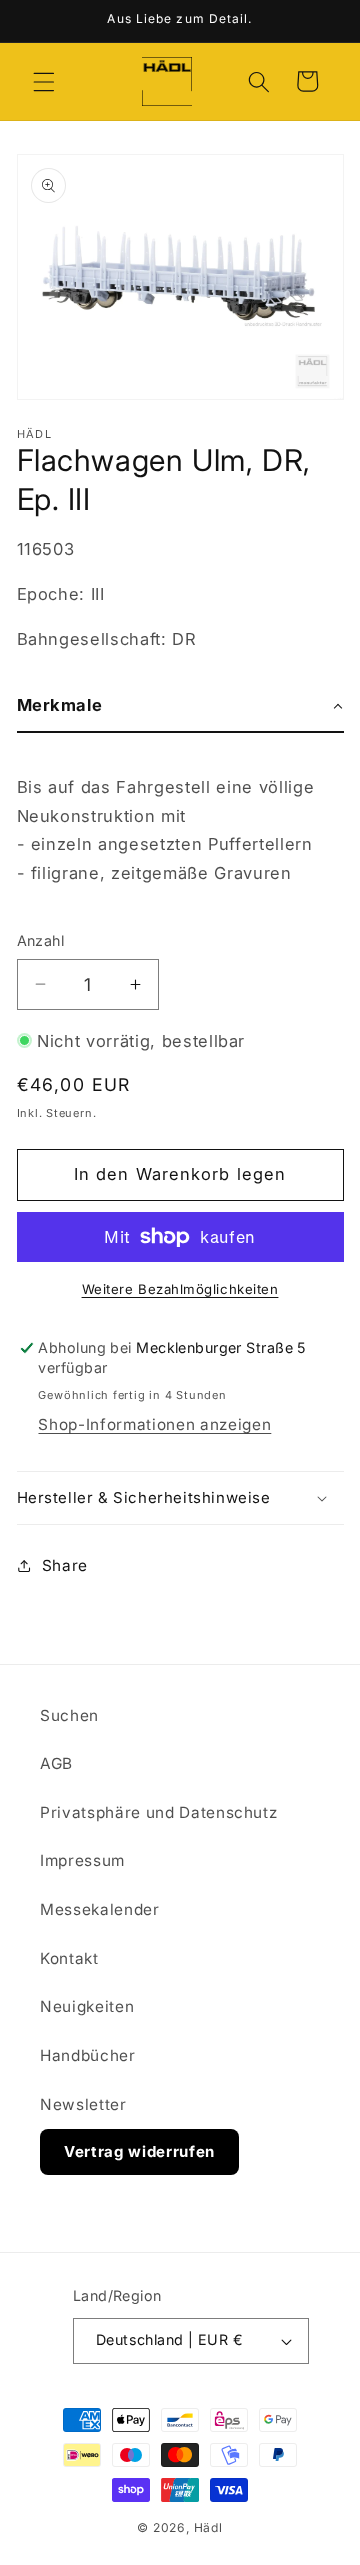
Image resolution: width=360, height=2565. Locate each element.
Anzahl (41, 940)
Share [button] (65, 1565)
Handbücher (88, 2055)
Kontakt (69, 1958)
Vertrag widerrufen (139, 2151)
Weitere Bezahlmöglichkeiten (180, 1289)
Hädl (208, 2527)
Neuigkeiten (87, 2006)
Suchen (69, 1715)
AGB (56, 1763)
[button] (44, 81)
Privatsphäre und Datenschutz (158, 1812)
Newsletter (83, 2104)
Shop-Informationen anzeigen (154, 1424)
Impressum (82, 1860)
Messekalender (100, 1909)
